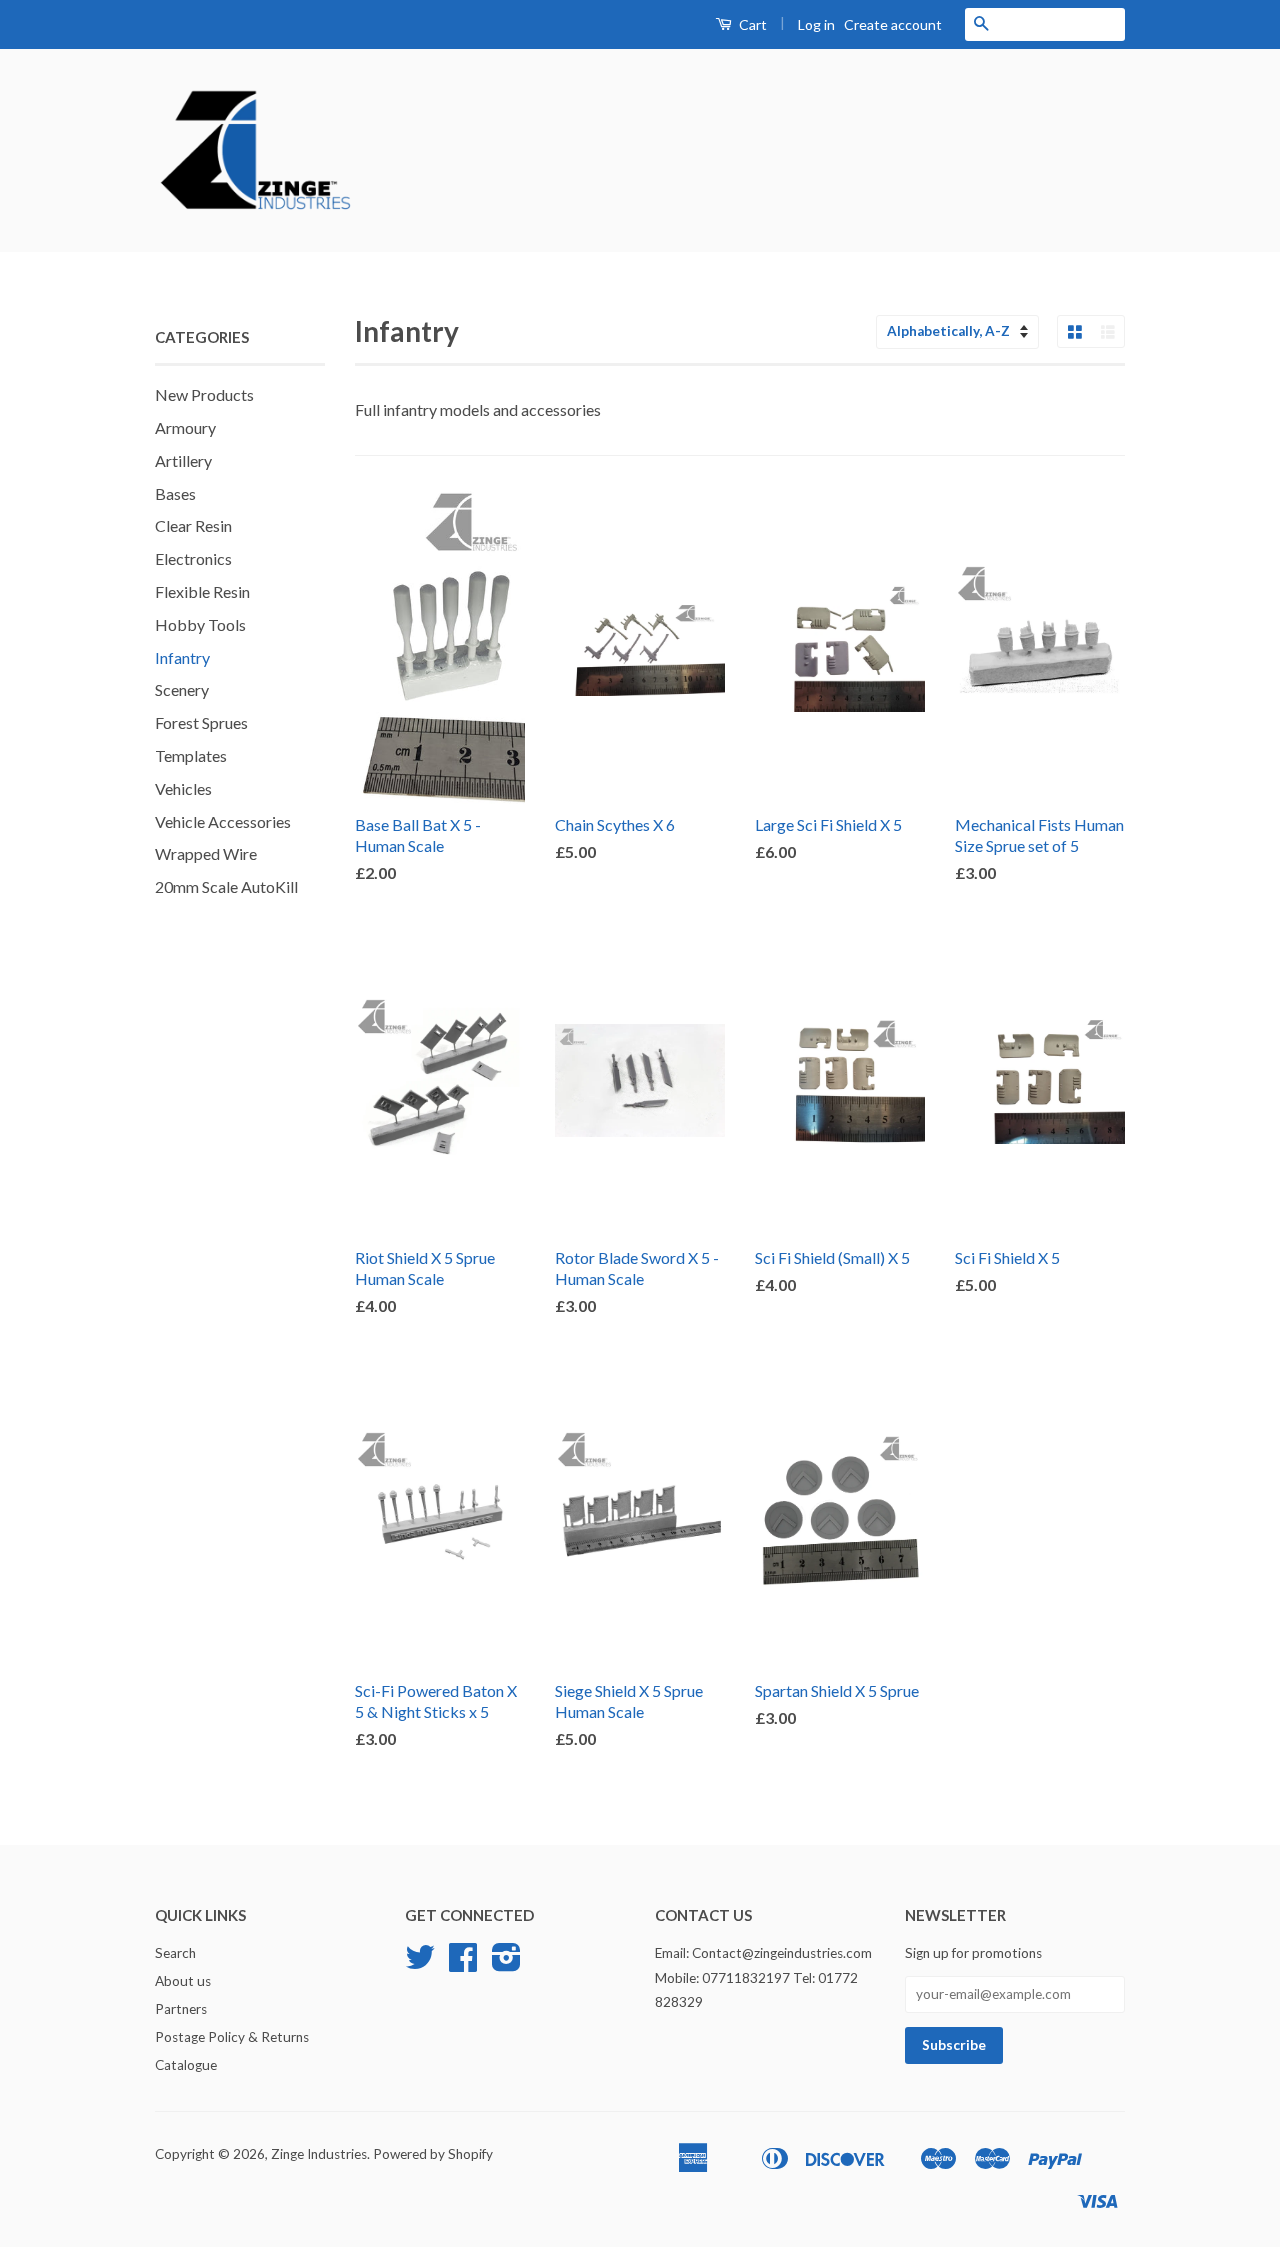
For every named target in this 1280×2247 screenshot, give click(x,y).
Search (175, 1953)
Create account (893, 24)
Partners (181, 2009)
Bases (175, 493)
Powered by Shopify (433, 2154)
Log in (816, 24)
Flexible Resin (202, 591)
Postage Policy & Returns (232, 2037)
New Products (204, 394)
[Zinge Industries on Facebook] (463, 1964)
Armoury (185, 427)
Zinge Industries (319, 2154)
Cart (751, 24)
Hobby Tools (200, 624)
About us (183, 1981)
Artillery (183, 460)
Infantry (182, 657)
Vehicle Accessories (223, 821)
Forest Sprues (201, 722)
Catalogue (186, 2065)
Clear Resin (193, 525)
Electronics (193, 558)
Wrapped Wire (206, 853)
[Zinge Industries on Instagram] (506, 1964)
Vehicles (183, 788)
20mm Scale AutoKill (226, 886)
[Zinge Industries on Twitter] (420, 1964)
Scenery (182, 689)
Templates (191, 755)
